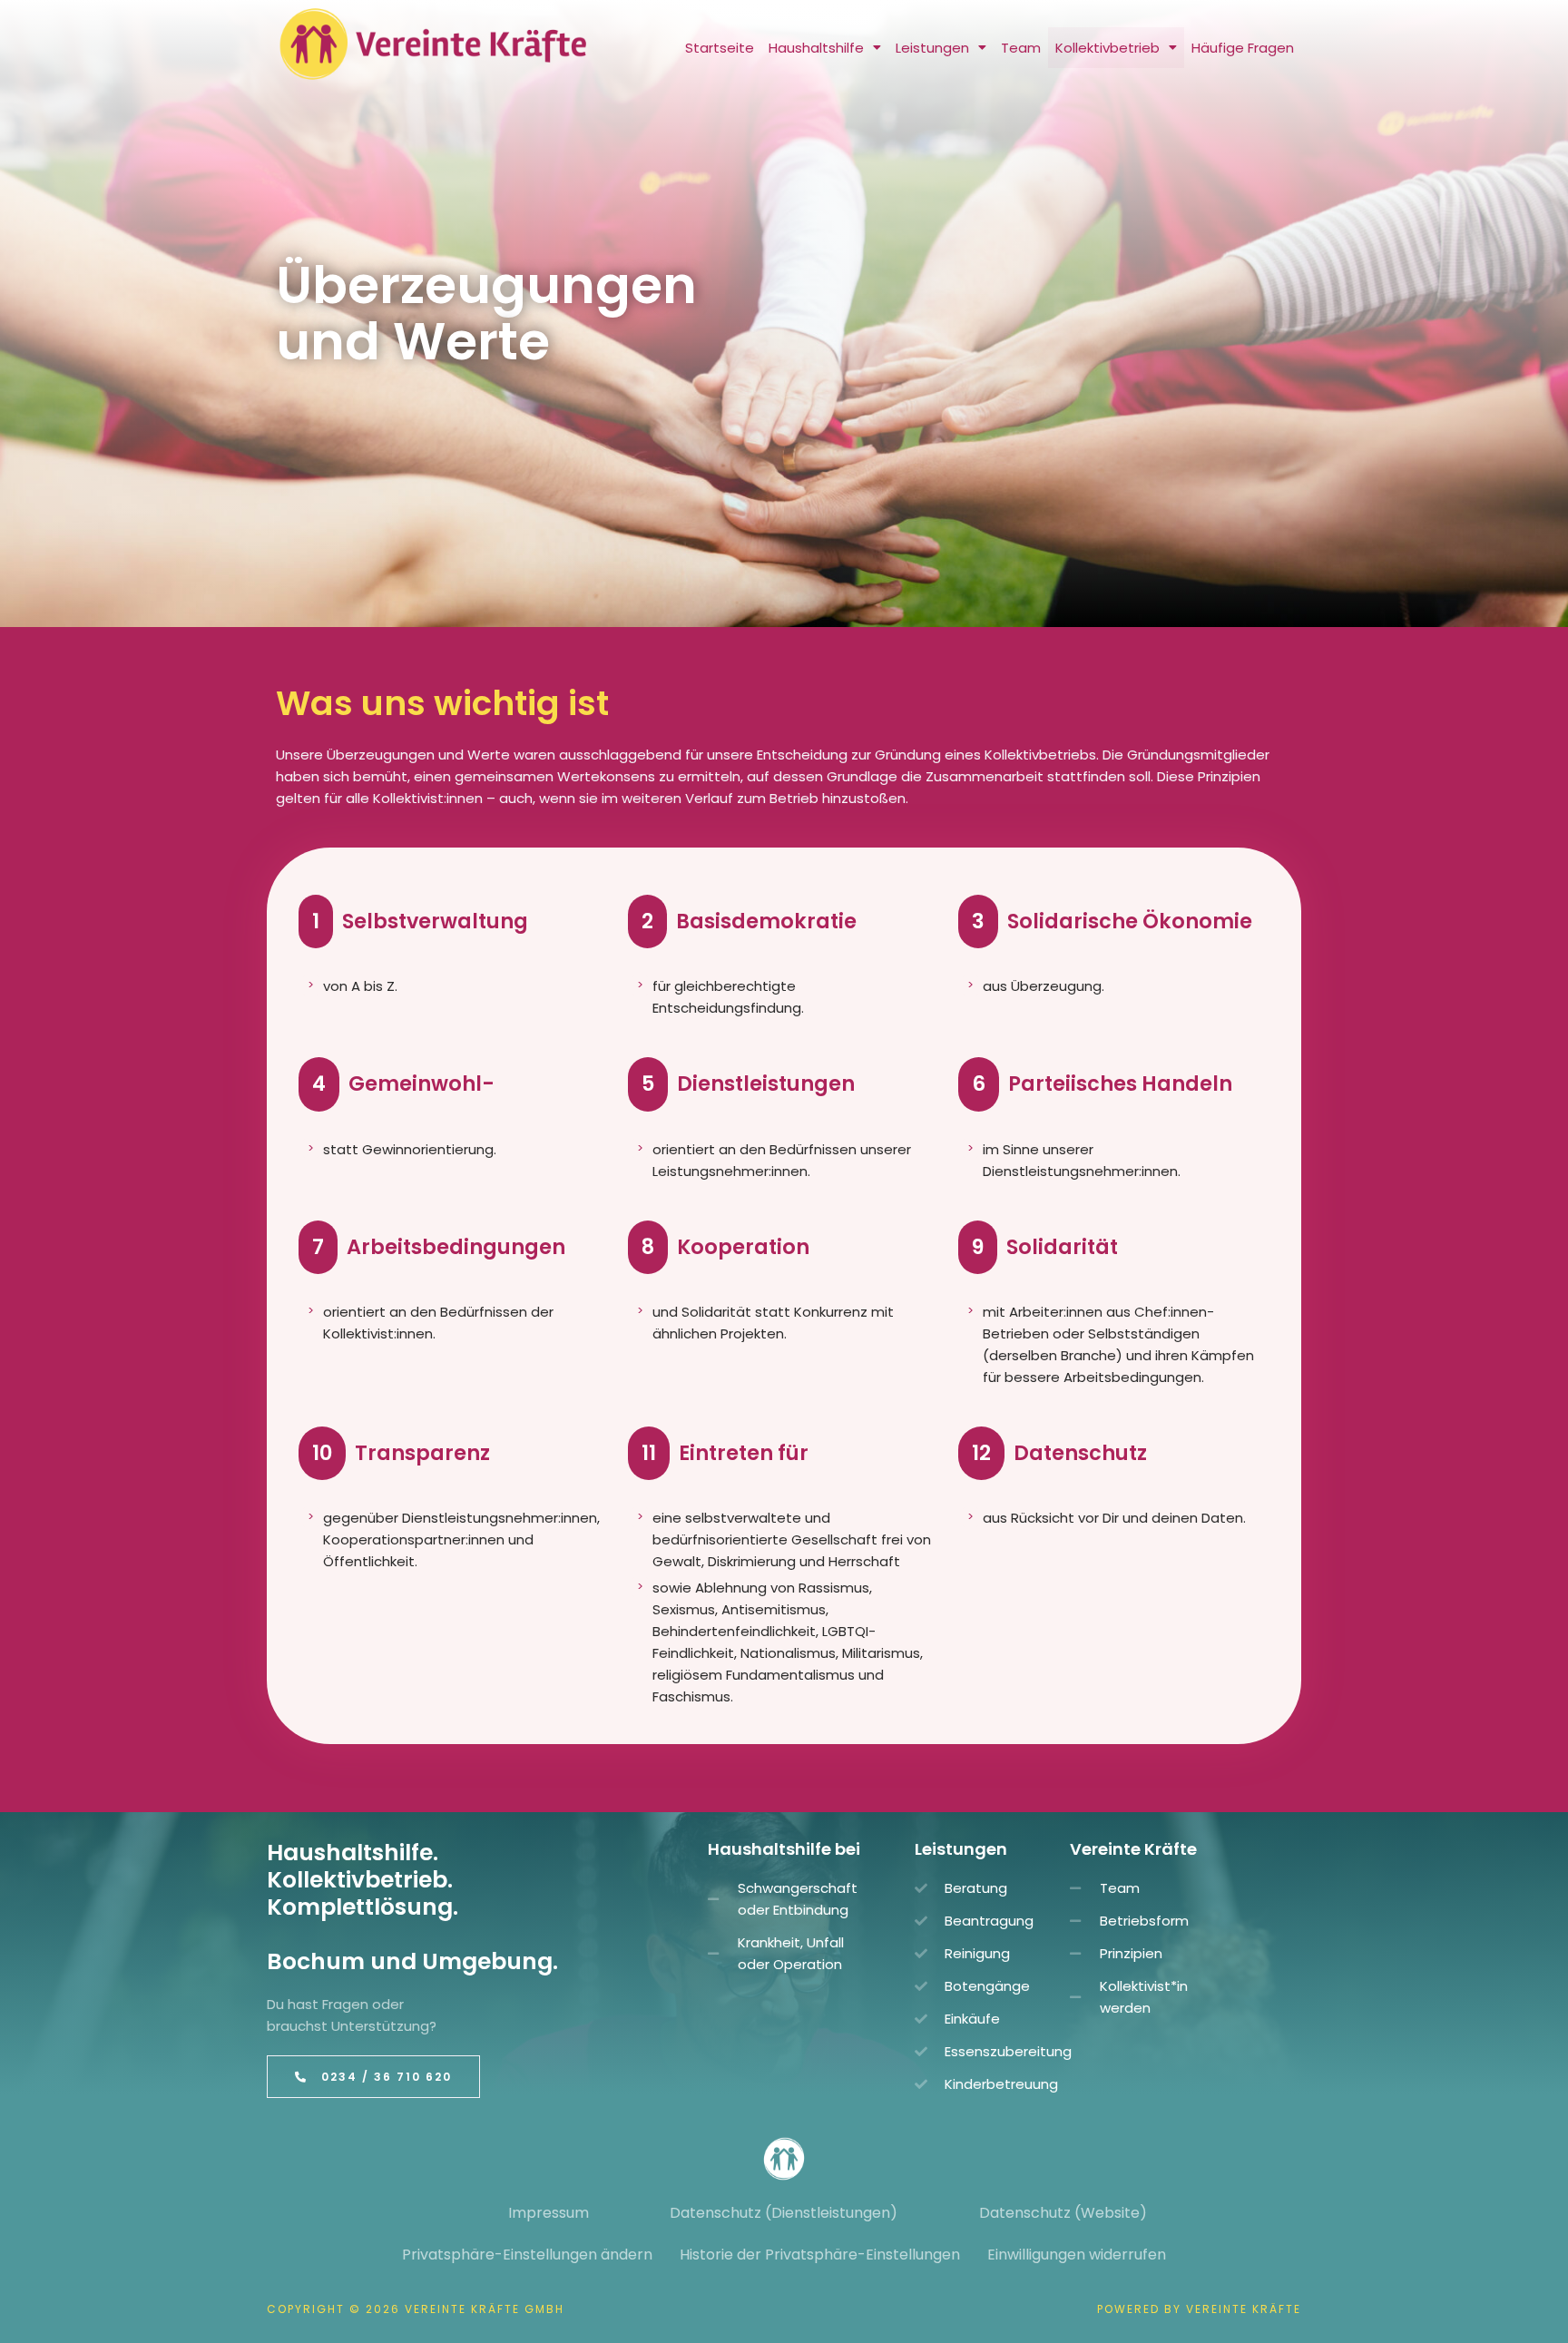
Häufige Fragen (1243, 48)
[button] (825, 48)
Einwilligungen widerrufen (1077, 2255)
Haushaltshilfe (816, 48)
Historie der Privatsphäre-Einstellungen (820, 2255)
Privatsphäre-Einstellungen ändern (527, 2255)
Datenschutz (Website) (1063, 2213)
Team (1021, 48)
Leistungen (932, 48)
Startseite (720, 48)
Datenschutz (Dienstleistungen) (784, 2213)
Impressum (549, 2213)
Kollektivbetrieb (1107, 48)
